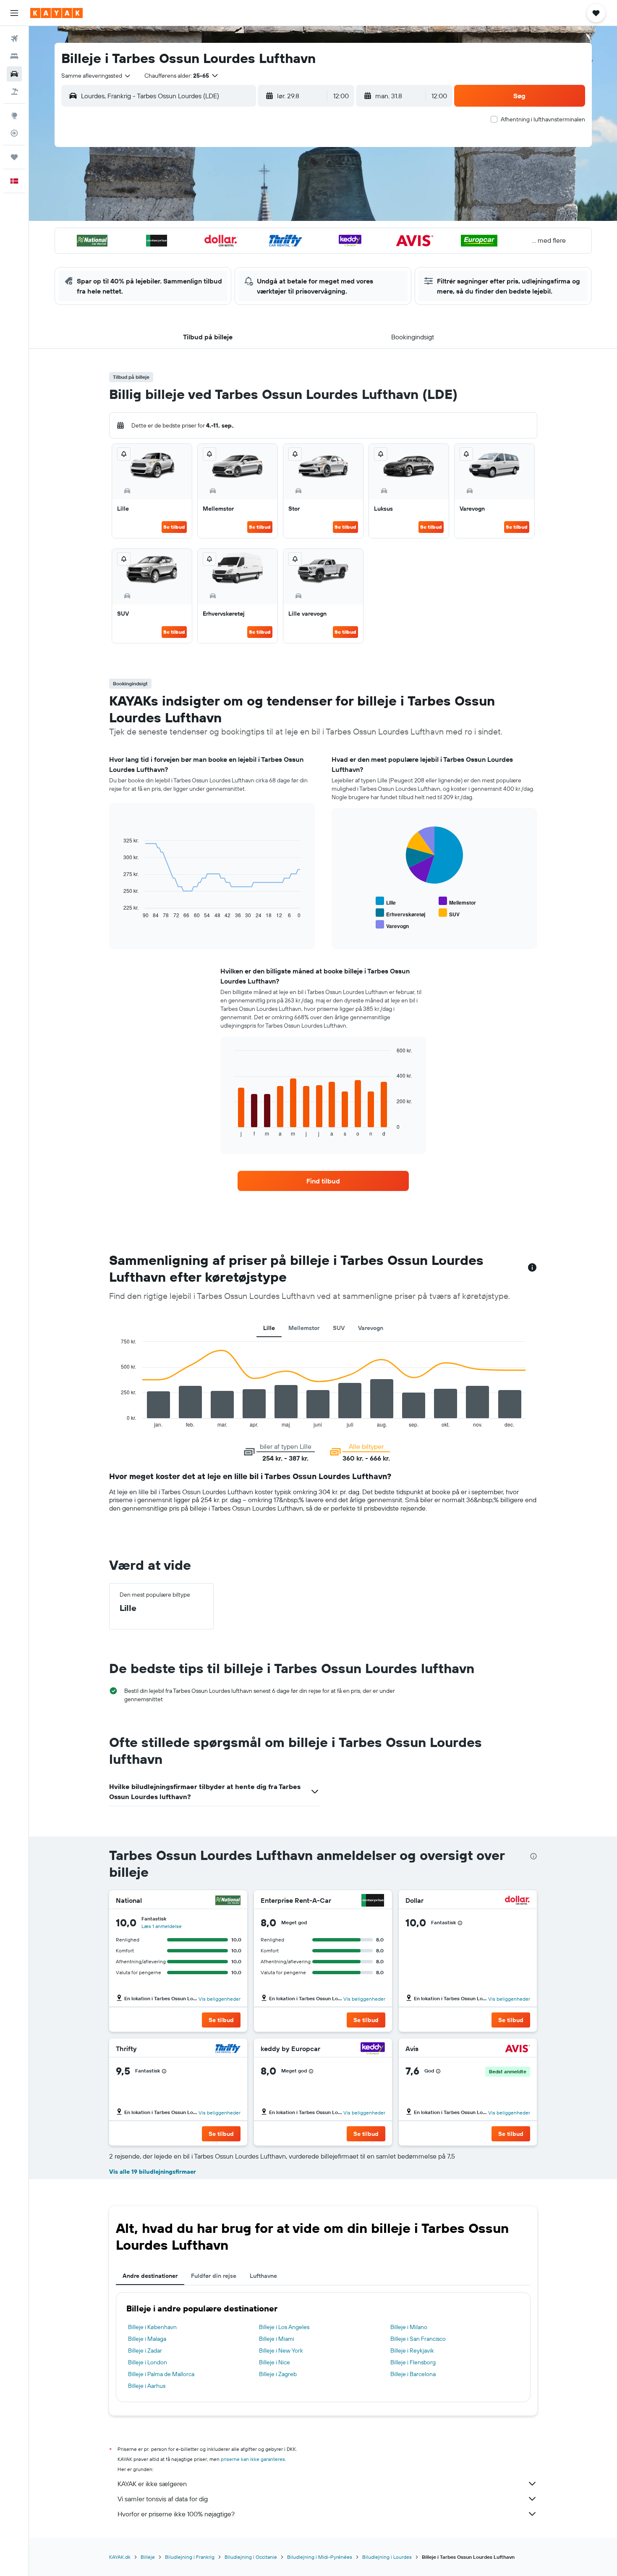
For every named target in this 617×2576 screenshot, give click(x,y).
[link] (323, 1181)
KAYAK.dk (120, 2557)
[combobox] (96, 76)
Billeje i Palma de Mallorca (161, 2374)
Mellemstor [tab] (304, 1328)
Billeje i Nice (275, 2362)
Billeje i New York (281, 2350)
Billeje (148, 2557)
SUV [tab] (339, 1328)
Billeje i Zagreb (278, 2374)
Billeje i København (152, 2327)
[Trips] (14, 157)
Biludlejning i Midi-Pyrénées (320, 2557)
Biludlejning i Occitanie (251, 2557)
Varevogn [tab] (371, 1328)
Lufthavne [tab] (263, 2276)
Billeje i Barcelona (413, 2374)
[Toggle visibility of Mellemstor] (457, 901)
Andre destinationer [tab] (150, 2276)
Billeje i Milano (409, 2327)
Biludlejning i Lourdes (387, 2557)
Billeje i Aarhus (147, 2386)
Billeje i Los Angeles (284, 2327)
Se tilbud (174, 527)
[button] (14, 13)
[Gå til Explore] (14, 115)
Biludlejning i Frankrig (190, 2557)
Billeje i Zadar (145, 2350)
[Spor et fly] (14, 133)
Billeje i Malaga (147, 2339)
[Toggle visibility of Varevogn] (392, 925)
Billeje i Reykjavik (412, 2350)
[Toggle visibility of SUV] (449, 913)
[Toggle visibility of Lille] (386, 901)
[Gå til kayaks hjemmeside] (56, 13)
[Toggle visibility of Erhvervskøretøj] (400, 913)
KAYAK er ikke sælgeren (152, 2484)
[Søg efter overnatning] (14, 56)
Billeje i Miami (277, 2339)
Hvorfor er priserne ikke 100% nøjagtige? (176, 2514)
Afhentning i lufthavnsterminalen (543, 119)
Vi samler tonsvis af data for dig (163, 2499)
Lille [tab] (269, 1328)
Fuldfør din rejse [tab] (214, 2276)
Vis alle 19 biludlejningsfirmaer (153, 2172)
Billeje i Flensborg (413, 2362)
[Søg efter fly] (14, 39)
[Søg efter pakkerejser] (14, 92)
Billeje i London (148, 2362)
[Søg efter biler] (14, 74)
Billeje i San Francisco (418, 2339)
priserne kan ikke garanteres (253, 2459)
